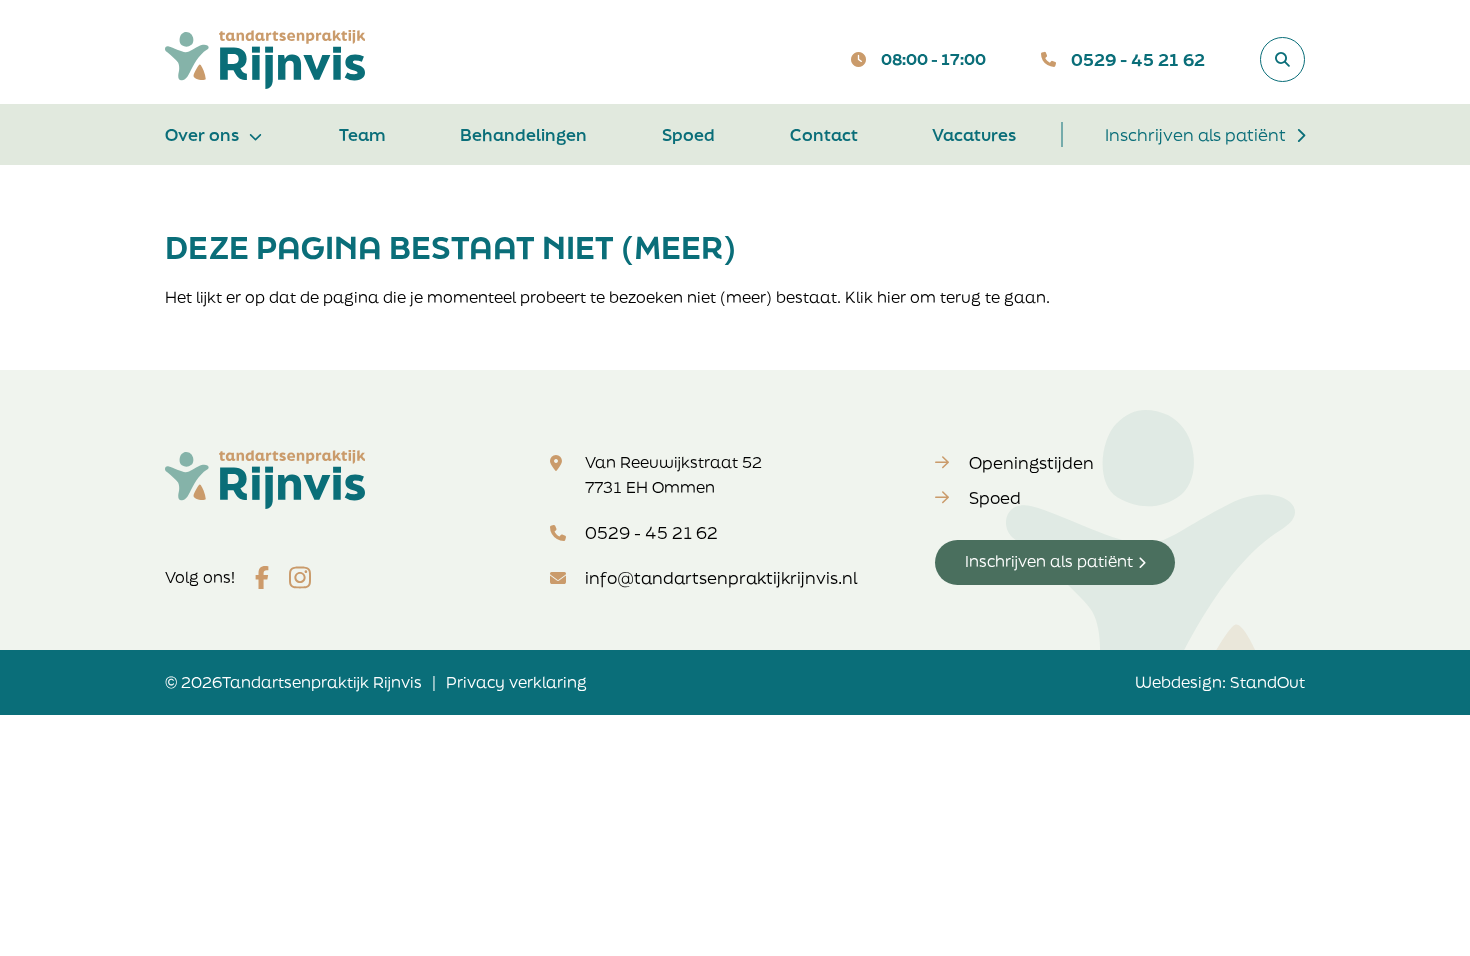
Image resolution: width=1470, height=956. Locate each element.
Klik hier (875, 297)
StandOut (1267, 682)
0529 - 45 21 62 (1138, 59)
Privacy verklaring (516, 682)
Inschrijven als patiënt (1195, 134)
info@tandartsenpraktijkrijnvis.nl (721, 577)
